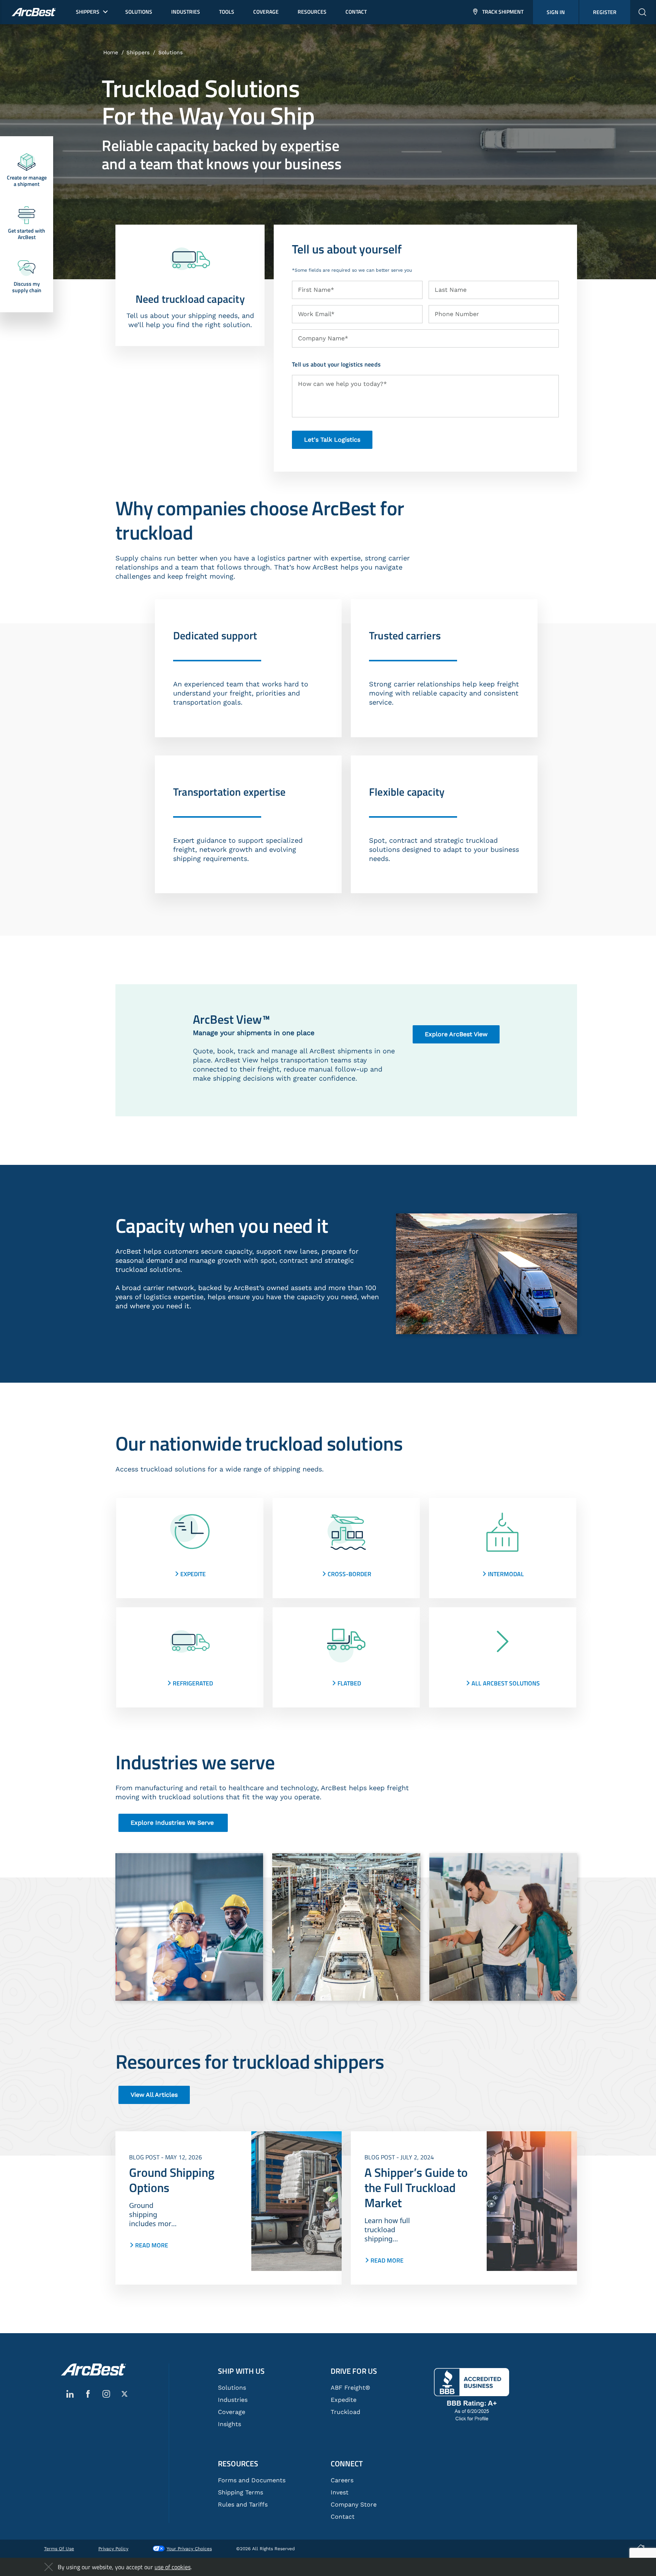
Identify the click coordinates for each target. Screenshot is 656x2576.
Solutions (170, 52)
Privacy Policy (113, 2549)
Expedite (344, 2400)
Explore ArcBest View (456, 1034)
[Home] (93, 2370)
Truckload (345, 2412)
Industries (233, 2400)
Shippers (138, 52)
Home (111, 52)
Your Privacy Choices (189, 2549)
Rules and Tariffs (243, 2504)
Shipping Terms (240, 2492)
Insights (229, 2424)
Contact (343, 2517)
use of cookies (173, 2567)
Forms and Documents (252, 2480)
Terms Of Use (59, 2549)
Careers (342, 2480)
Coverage (232, 2412)
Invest (340, 2492)
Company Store (354, 2504)
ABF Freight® (350, 2388)
